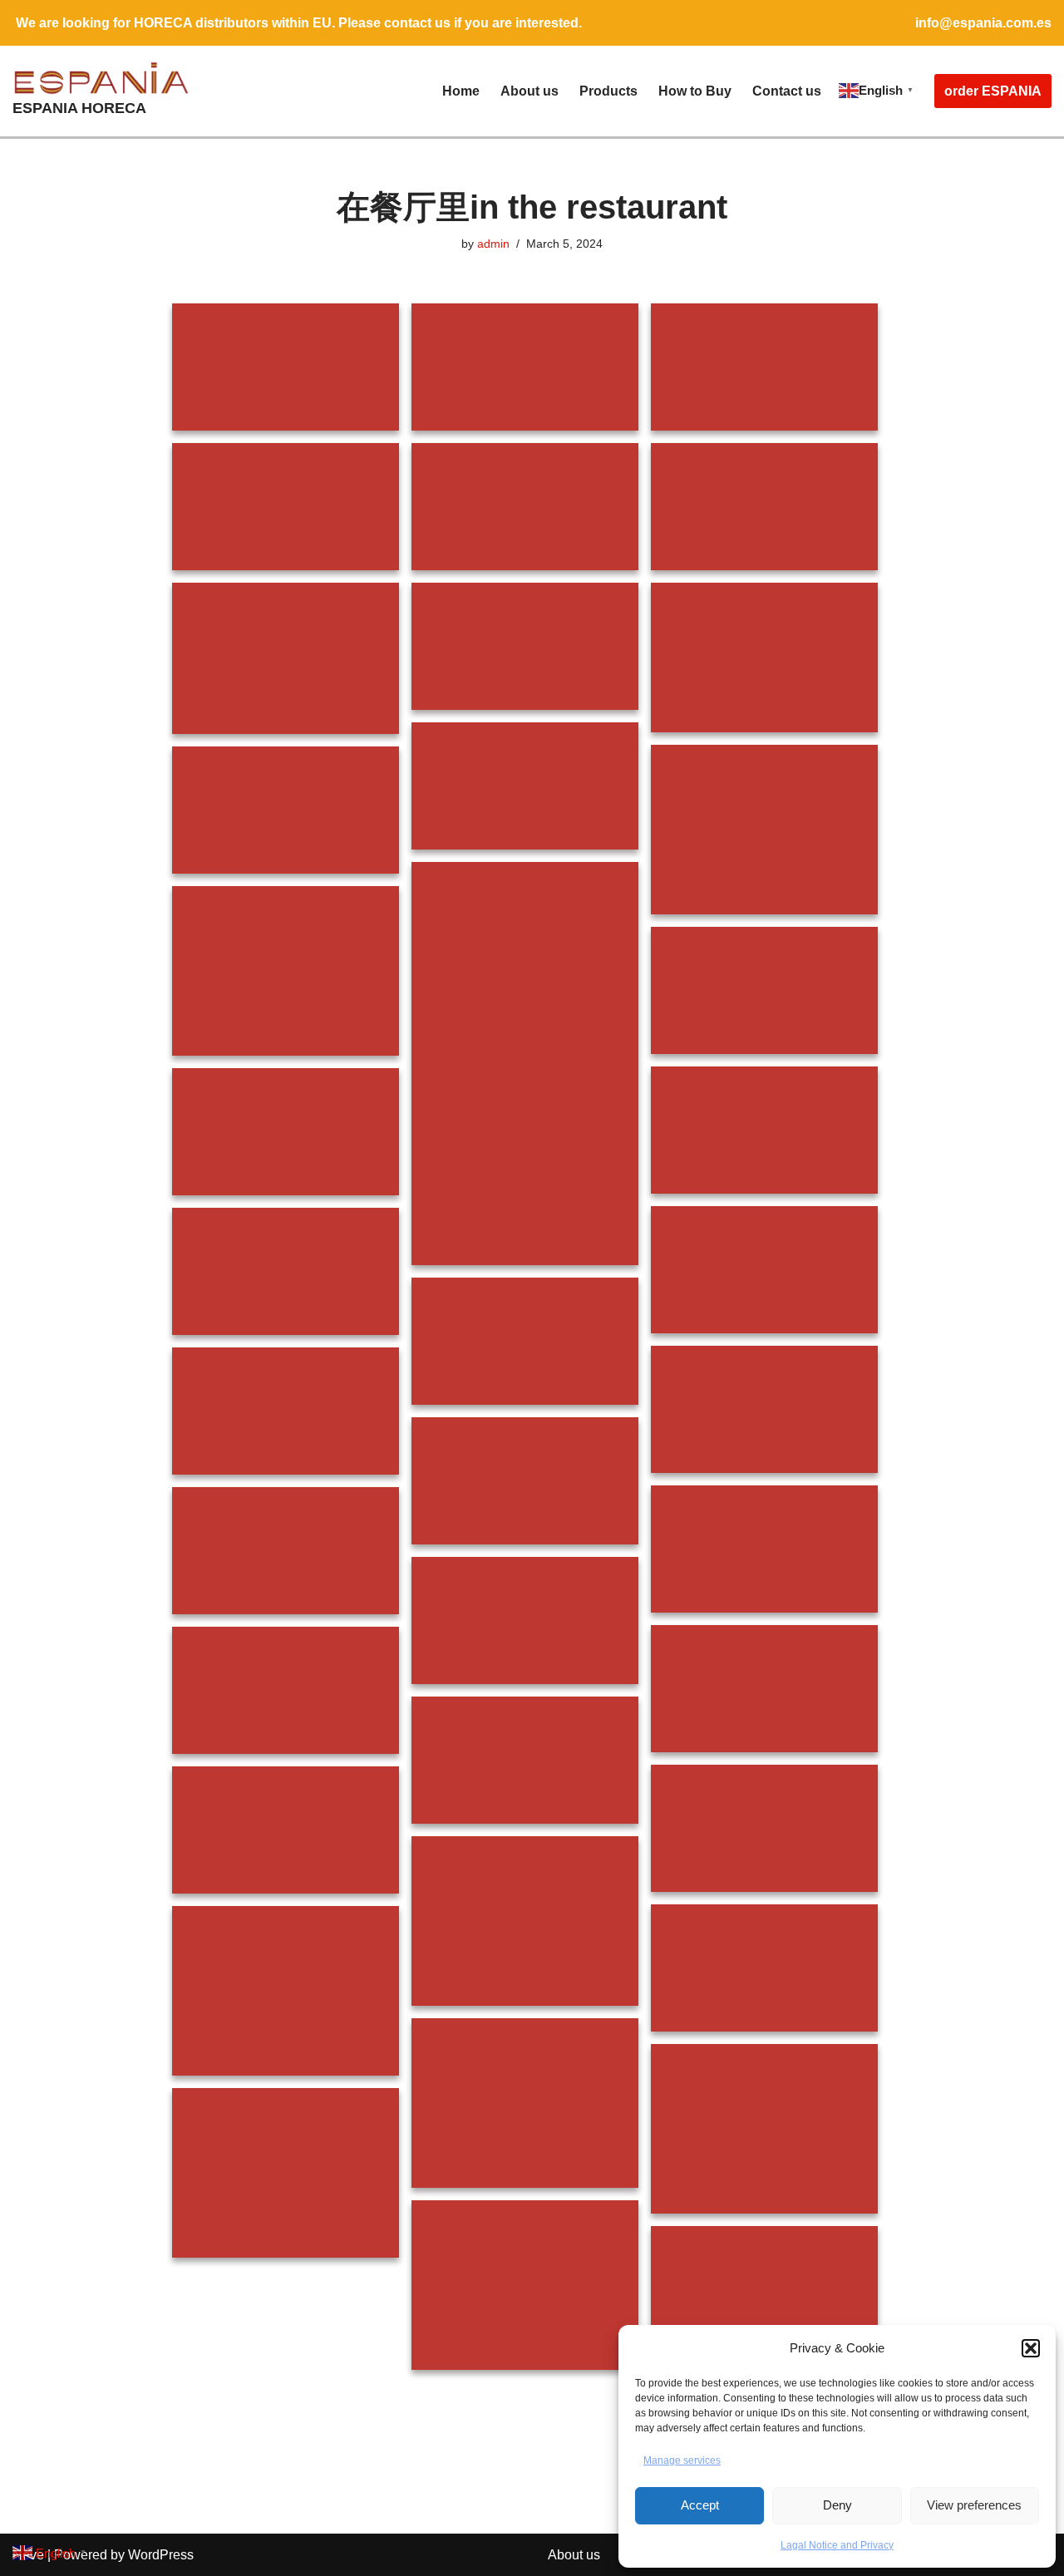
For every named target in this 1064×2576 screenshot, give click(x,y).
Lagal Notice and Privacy (837, 2545)
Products (608, 91)
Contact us (787, 91)
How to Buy (695, 91)
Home (461, 91)
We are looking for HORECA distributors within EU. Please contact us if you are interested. (299, 23)
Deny (837, 2505)
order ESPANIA (993, 91)
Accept (700, 2505)
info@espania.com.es (983, 23)
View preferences (974, 2505)
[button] (1031, 2348)
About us (530, 91)
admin (493, 244)
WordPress (161, 2555)
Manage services (682, 2460)
